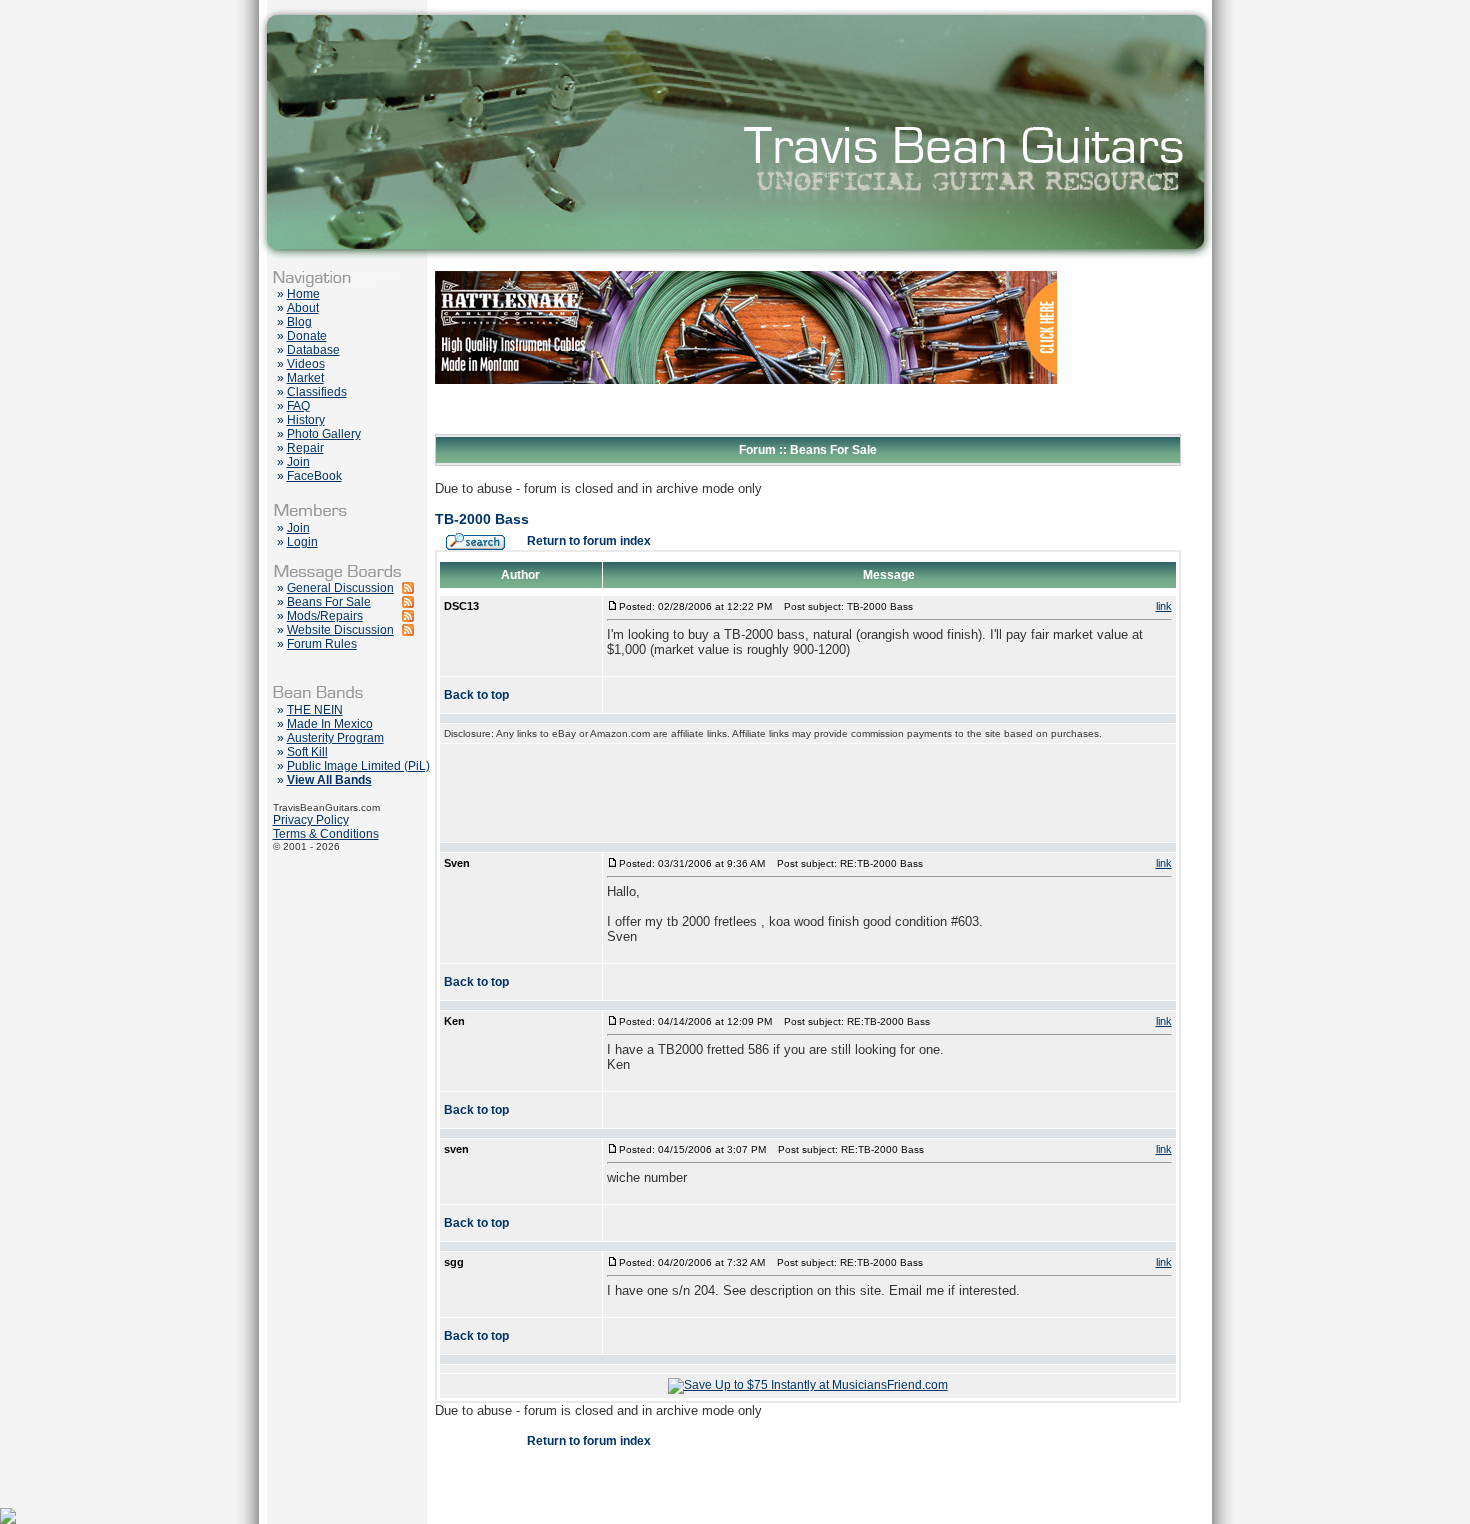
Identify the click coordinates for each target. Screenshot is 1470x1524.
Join (298, 462)
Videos (306, 364)
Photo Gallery (324, 434)
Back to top (476, 695)
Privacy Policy (311, 820)
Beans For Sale (329, 602)
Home (303, 294)
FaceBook (314, 476)
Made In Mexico (330, 724)
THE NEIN (315, 710)
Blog (299, 322)
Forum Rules (322, 644)
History (306, 420)
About (303, 308)
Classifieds (317, 392)
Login (302, 542)
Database (313, 350)
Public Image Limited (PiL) (358, 766)
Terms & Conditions (326, 834)
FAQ (298, 406)
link (1164, 606)
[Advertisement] (808, 793)
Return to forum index (589, 541)
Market (305, 378)
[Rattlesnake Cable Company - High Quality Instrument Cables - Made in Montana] (746, 430)
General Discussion (340, 588)
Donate (307, 336)
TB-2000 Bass (482, 519)
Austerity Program (335, 738)
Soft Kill (307, 752)
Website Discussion (340, 630)
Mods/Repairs (325, 616)
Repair (305, 448)
